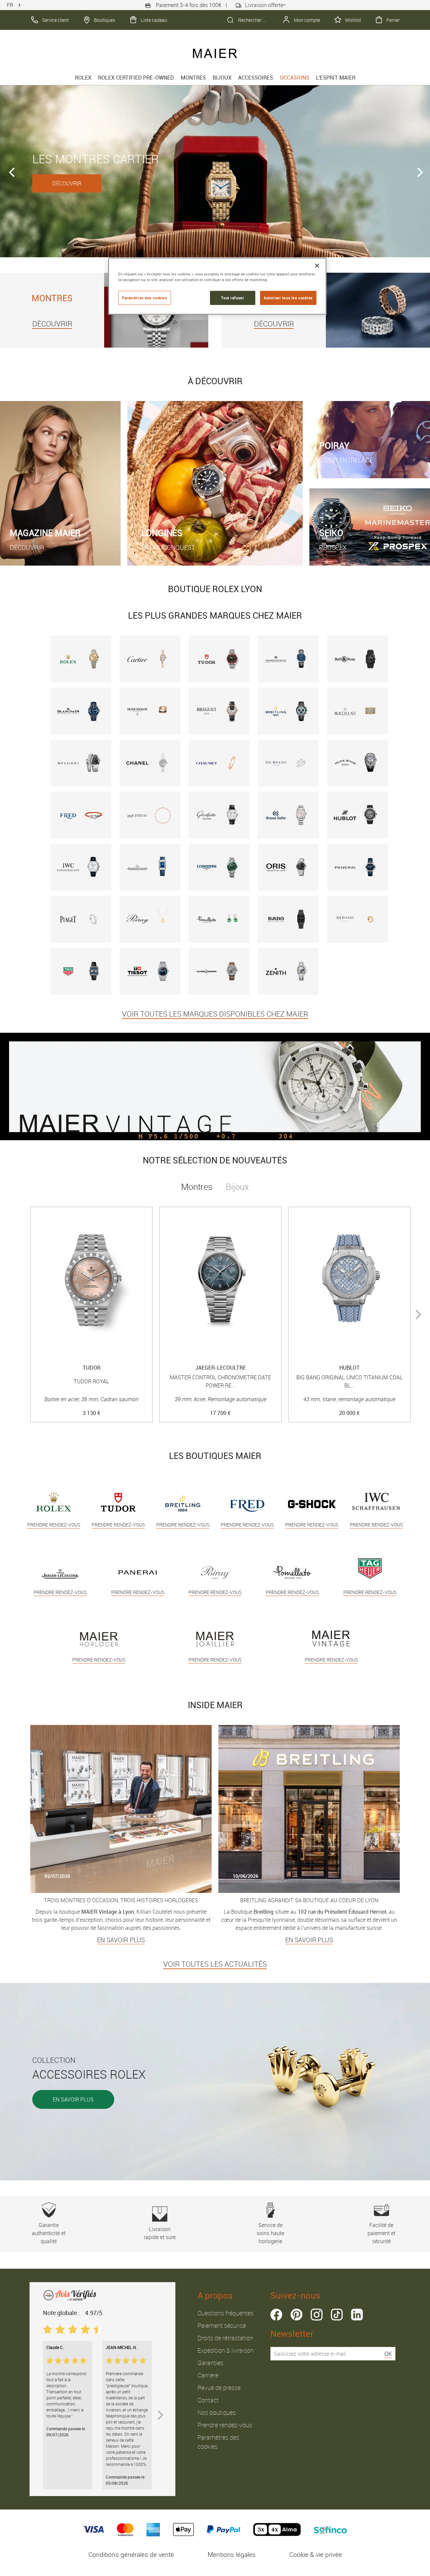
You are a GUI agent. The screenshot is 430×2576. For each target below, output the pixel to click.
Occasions (295, 78)
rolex (83, 78)
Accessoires (256, 78)
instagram (317, 2315)
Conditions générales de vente (131, 2555)
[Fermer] (317, 266)
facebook (276, 2315)
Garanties (210, 2363)
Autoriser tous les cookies (288, 298)
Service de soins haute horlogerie (270, 2233)
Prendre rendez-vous (225, 2425)
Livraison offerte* (265, 5)
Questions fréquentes (226, 2313)
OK (388, 2354)
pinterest (296, 2315)
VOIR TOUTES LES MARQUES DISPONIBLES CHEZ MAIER (215, 1014)
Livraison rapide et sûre (160, 2233)
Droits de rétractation (225, 2338)
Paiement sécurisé (222, 2325)
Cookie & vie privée (316, 2555)
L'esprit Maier (336, 78)
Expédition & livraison (226, 2350)
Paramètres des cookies (145, 298)
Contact (208, 2400)
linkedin (357, 2315)
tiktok (337, 2315)
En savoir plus (73, 2099)
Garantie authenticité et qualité (49, 2233)
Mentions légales (232, 2555)
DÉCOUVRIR (282, 183)
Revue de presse (219, 2388)
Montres (193, 78)
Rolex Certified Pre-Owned (136, 78)
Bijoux (222, 78)
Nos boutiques (217, 2412)
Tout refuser (232, 298)
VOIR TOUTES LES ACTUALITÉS (215, 1964)
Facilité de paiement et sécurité (381, 2233)
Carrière (208, 2375)
